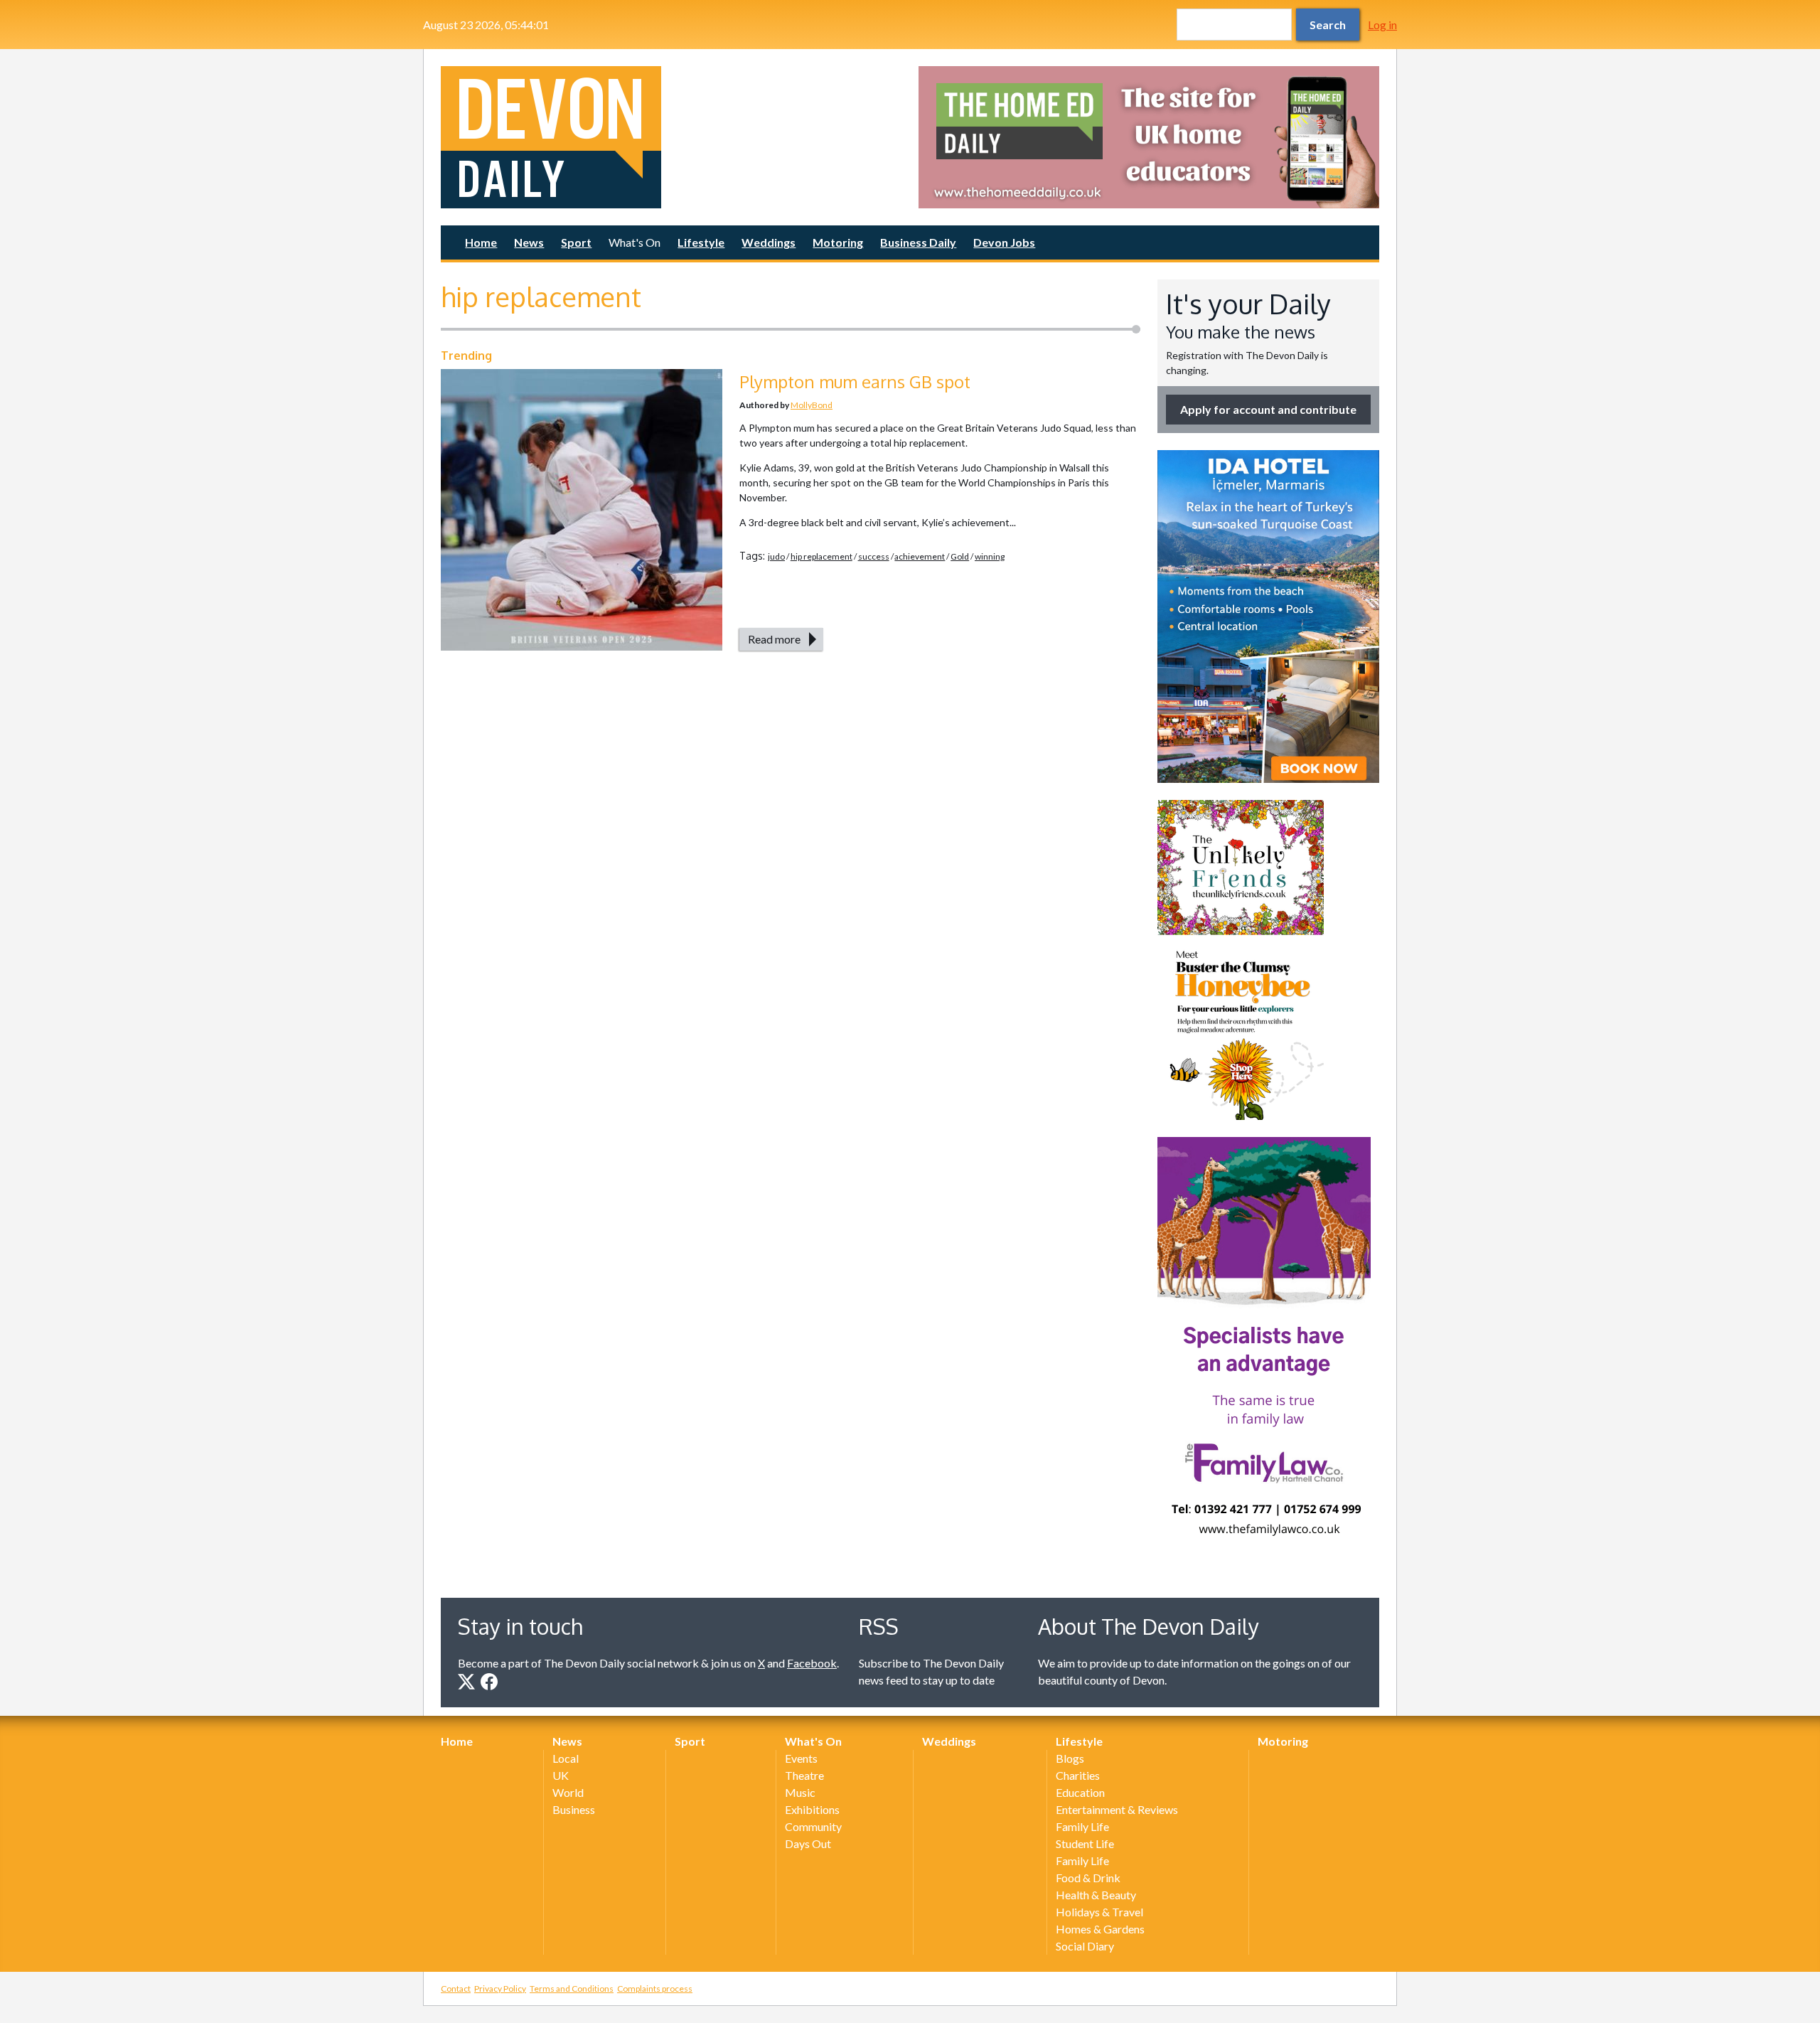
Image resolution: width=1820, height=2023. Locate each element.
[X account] (466, 1682)
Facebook (812, 1663)
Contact (456, 1989)
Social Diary (1085, 1946)
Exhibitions (812, 1809)
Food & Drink (1088, 1878)
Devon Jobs (1004, 242)
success (874, 556)
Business (574, 1809)
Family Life (1082, 1826)
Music (800, 1792)
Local (566, 1758)
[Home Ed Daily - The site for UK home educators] (1149, 137)
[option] (1149, 137)
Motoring (838, 242)
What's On (635, 242)
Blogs (1070, 1758)
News (529, 242)
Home (481, 242)
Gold (960, 556)
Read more (774, 639)
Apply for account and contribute (1268, 409)
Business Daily (918, 242)
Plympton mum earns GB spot (855, 381)
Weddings (769, 242)
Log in (1382, 25)
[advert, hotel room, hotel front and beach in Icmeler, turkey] (1268, 616)
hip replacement (821, 556)
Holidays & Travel (1099, 1912)
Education (1080, 1792)
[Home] (671, 137)
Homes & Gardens (1100, 1929)
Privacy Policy (500, 1989)
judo (776, 556)
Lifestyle (701, 242)
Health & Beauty (1096, 1895)
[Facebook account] (489, 1682)
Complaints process (655, 1989)
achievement (920, 556)
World (568, 1792)
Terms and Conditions (572, 1989)
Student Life (1085, 1843)
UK (561, 1775)
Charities (1078, 1775)
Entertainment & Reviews (1117, 1809)
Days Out (808, 1843)
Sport (576, 242)
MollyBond (812, 405)
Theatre (804, 1775)
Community (813, 1826)
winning (990, 556)
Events (801, 1758)
